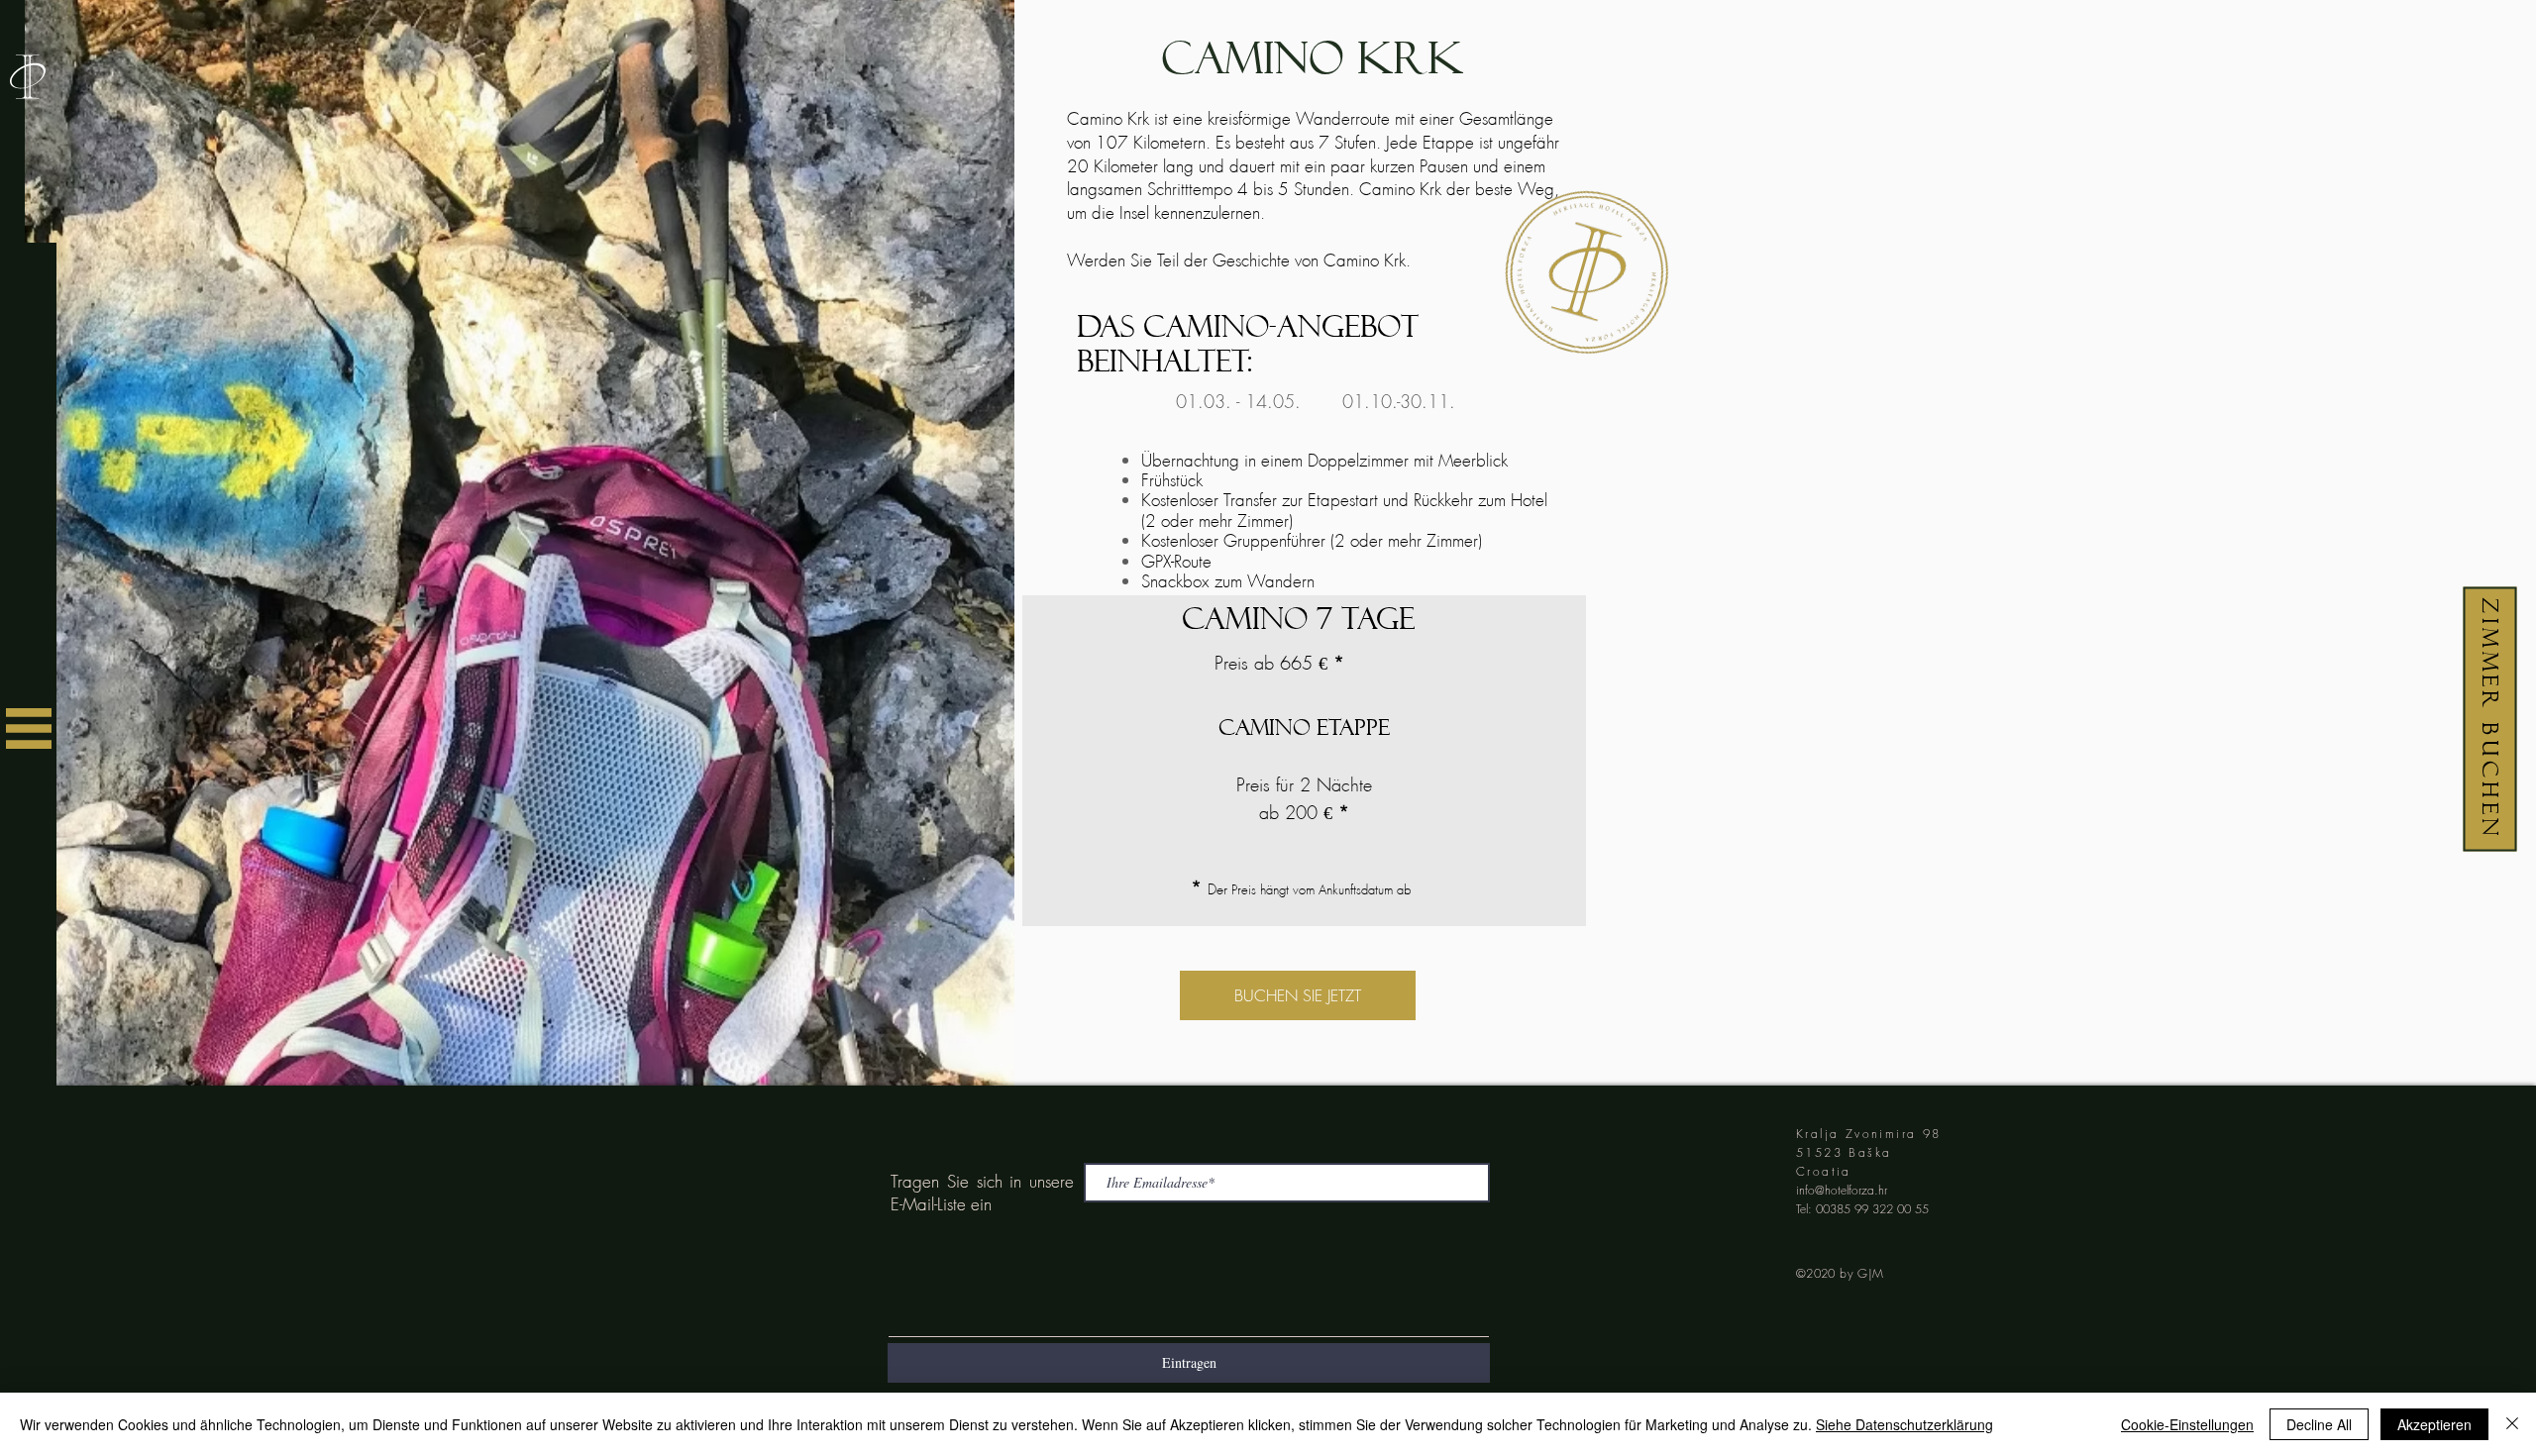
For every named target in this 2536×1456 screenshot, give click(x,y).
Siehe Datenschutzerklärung (1904, 1424)
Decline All (2319, 1424)
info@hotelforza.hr (1842, 1190)
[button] (29, 728)
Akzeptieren (2434, 1424)
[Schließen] (2512, 1424)
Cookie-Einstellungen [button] (2187, 1424)
